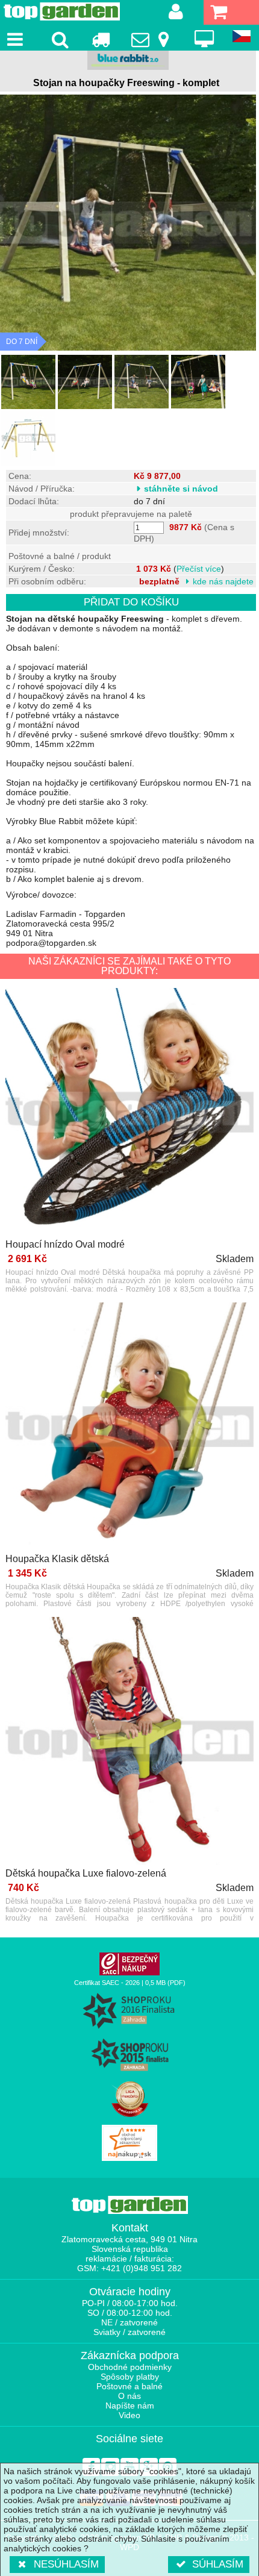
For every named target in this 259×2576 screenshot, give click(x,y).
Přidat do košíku (131, 602)
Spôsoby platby (130, 2377)
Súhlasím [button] (218, 2564)
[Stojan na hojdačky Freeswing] (28, 382)
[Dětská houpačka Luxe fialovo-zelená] (129, 1742)
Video (129, 2415)
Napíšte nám (130, 2406)
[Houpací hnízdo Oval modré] (129, 1113)
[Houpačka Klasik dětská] (129, 1427)
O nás (129, 2396)
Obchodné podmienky (130, 2367)
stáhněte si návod (181, 489)
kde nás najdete (223, 581)
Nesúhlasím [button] (66, 2564)
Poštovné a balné (129, 2386)
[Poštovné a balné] (100, 39)
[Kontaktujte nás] (152, 39)
